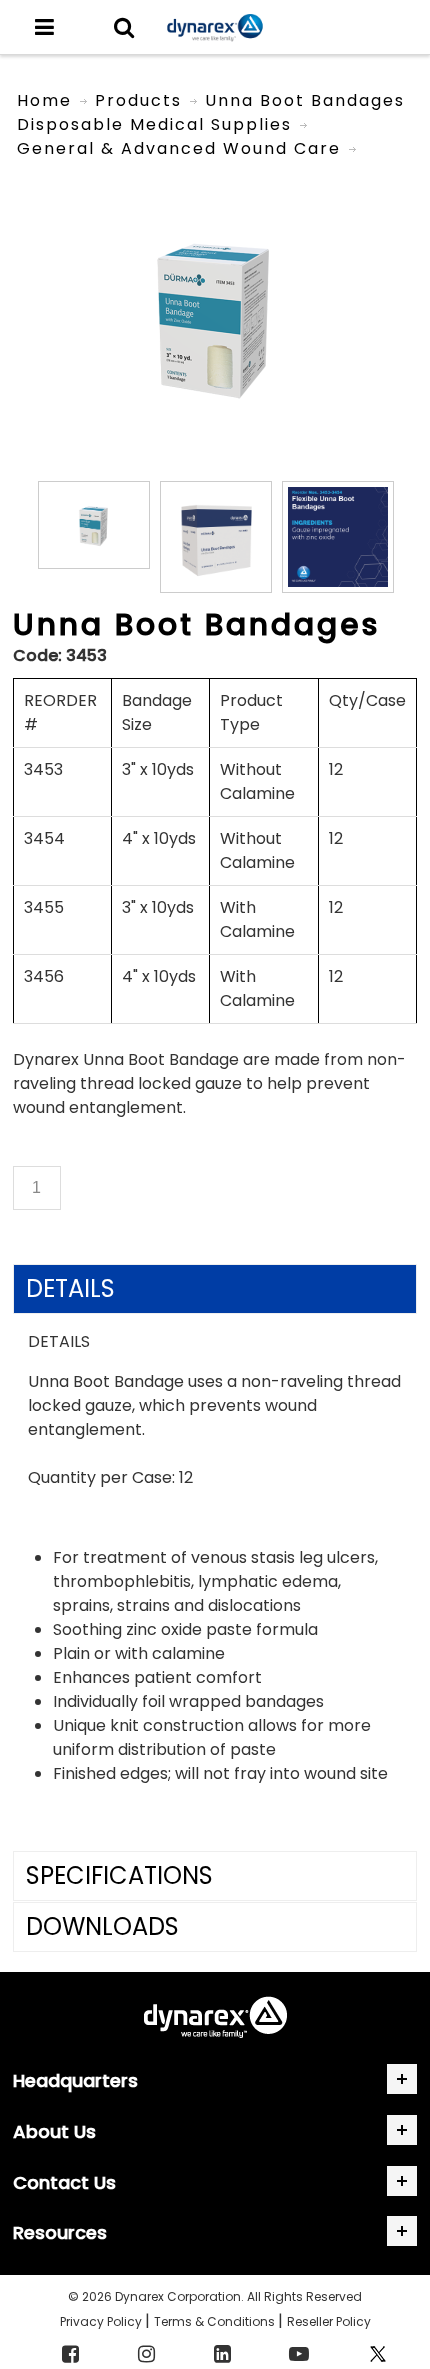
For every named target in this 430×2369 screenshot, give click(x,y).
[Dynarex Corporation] (215, 27)
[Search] (124, 27)
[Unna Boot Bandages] (215, 180)
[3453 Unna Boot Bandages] (94, 524)
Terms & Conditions (216, 2321)
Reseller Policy (329, 2321)
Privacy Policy (102, 2321)
